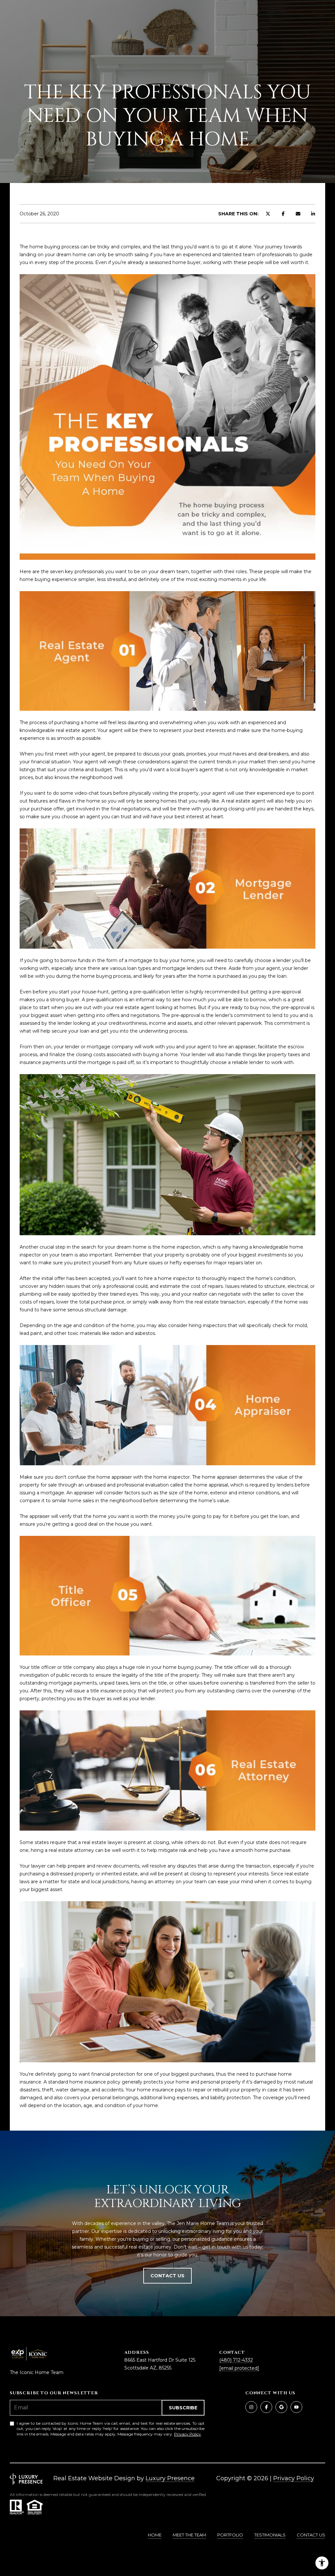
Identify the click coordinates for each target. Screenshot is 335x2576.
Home (155, 2535)
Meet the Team (189, 2535)
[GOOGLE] (281, 2407)
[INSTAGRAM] (251, 2407)
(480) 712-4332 (236, 2360)
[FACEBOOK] (266, 2407)
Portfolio (230, 2535)
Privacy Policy (187, 2434)
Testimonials (270, 2535)
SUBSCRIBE (183, 2408)
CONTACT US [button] (167, 2276)
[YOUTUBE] (296, 2407)
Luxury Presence (170, 2478)
